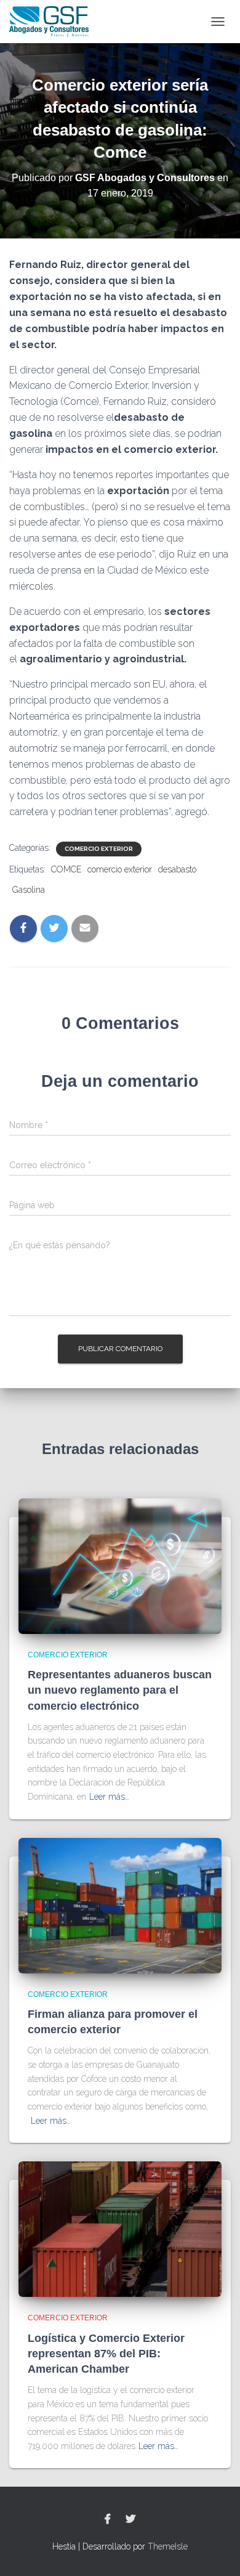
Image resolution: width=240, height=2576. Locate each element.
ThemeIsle (168, 2546)
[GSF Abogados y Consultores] (54, 22)
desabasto (177, 869)
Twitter (130, 2519)
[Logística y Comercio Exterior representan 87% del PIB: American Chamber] (120, 2229)
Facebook (108, 2519)
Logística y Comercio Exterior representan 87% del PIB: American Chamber (106, 2354)
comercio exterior (120, 869)
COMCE (66, 869)
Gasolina (29, 890)
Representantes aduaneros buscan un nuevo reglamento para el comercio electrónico (120, 1690)
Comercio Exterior (99, 849)
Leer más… (109, 1797)
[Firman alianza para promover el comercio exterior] (120, 1904)
